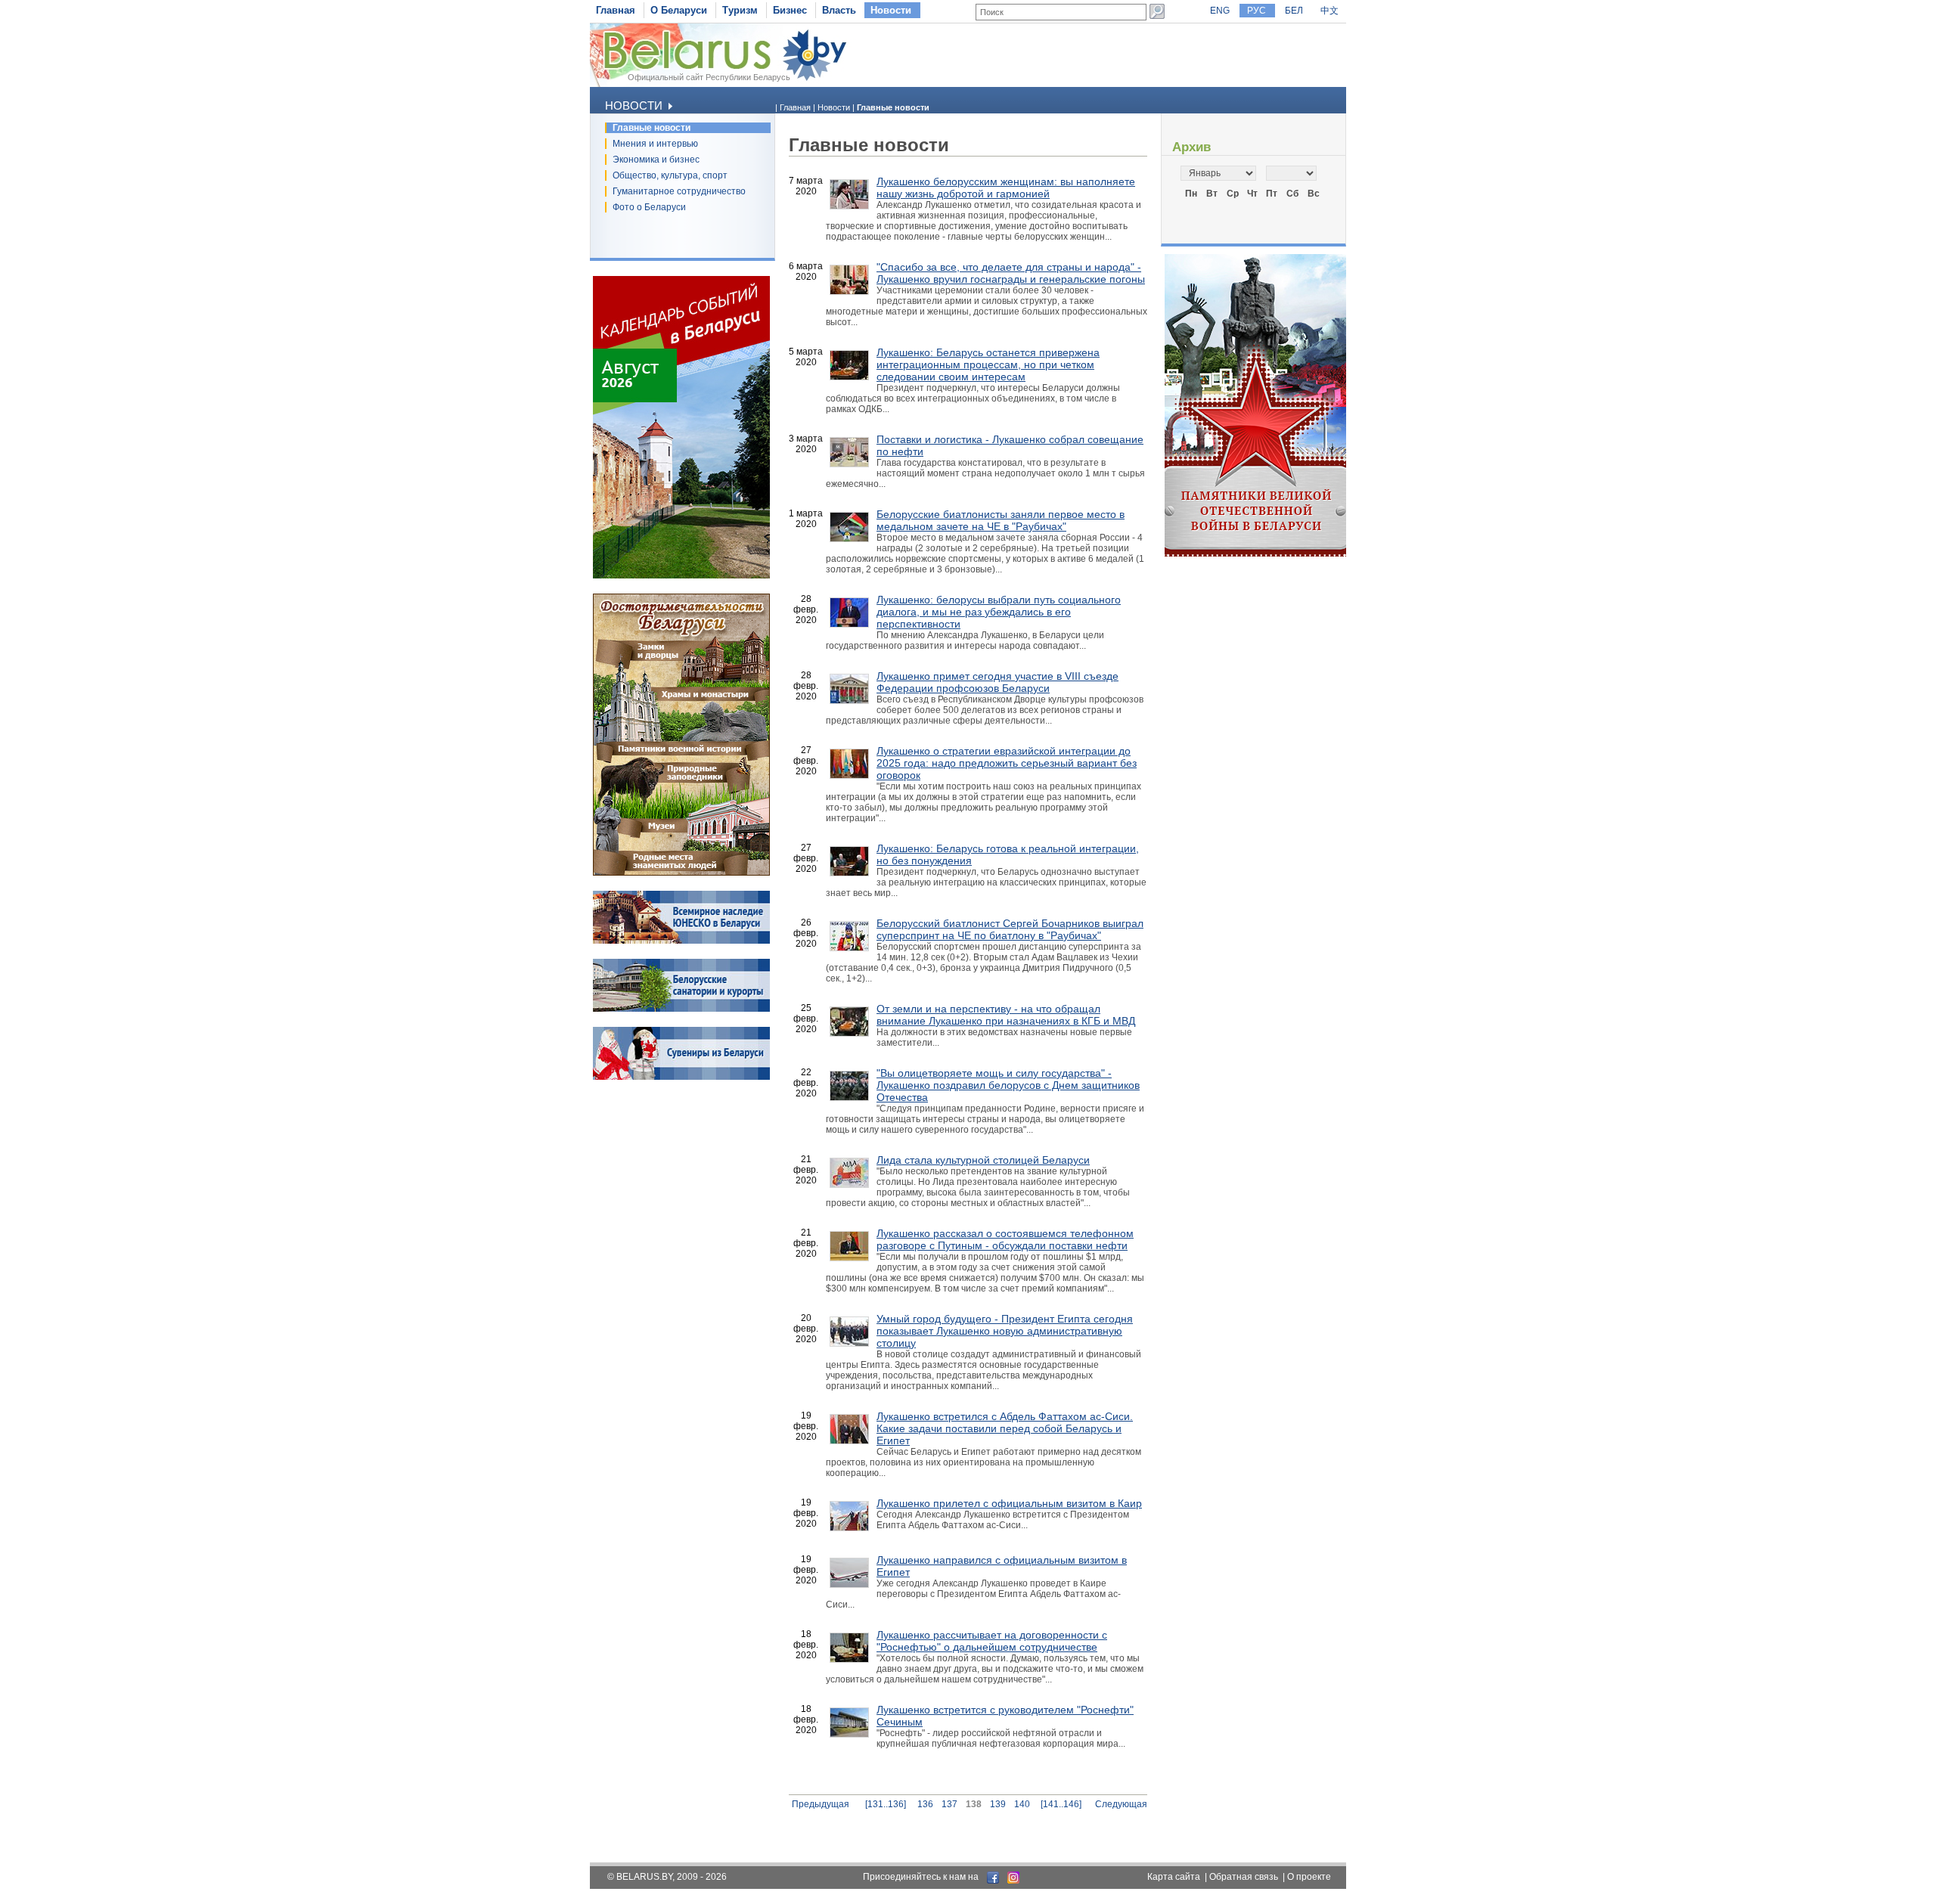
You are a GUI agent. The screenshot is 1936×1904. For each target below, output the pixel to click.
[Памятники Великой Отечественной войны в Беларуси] (1255, 554)
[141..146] (1061, 1804)
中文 (1329, 11)
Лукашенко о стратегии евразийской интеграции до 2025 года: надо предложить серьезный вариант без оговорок (1007, 763)
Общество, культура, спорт (670, 175)
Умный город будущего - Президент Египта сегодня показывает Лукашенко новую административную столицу (1005, 1331)
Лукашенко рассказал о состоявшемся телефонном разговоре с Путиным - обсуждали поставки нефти (1005, 1239)
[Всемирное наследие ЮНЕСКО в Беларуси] (681, 941)
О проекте (1309, 1877)
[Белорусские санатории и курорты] (681, 1009)
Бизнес (790, 10)
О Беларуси (679, 10)
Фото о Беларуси (649, 207)
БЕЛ (1294, 11)
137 (949, 1804)
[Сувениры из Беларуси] (681, 1077)
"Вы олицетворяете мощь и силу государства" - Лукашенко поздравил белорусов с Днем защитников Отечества (1008, 1085)
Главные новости (652, 128)
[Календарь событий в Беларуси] (681, 575)
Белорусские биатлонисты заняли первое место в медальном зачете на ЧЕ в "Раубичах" (1001, 520)
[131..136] (886, 1804)
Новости (891, 10)
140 (1022, 1804)
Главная (616, 10)
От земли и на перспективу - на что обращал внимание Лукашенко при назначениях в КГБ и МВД (1006, 1015)
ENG (1220, 11)
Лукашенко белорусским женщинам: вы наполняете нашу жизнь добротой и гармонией (1006, 188)
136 (925, 1804)
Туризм (740, 10)
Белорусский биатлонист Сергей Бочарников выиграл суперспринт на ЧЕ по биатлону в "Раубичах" (1010, 929)
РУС (1257, 11)
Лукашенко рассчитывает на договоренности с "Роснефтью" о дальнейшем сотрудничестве (992, 1641)
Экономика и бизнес (656, 160)
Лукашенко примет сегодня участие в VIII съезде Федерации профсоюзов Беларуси (997, 682)
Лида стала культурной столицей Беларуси (983, 1160)
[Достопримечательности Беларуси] (681, 873)
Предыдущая (821, 1804)
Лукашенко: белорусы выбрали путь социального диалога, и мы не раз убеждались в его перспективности (999, 612)
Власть (839, 10)
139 (998, 1804)
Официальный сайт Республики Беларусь (709, 77)
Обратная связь (1244, 1877)
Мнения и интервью (655, 144)
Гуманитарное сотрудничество (679, 191)
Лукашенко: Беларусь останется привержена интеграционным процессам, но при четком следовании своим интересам (988, 364)
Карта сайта (1174, 1877)
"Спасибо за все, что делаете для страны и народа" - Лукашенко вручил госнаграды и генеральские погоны (1011, 273)
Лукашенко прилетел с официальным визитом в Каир (1009, 1503)
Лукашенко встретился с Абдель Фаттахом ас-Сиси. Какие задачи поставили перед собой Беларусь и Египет (1005, 1428)
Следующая (1121, 1804)
